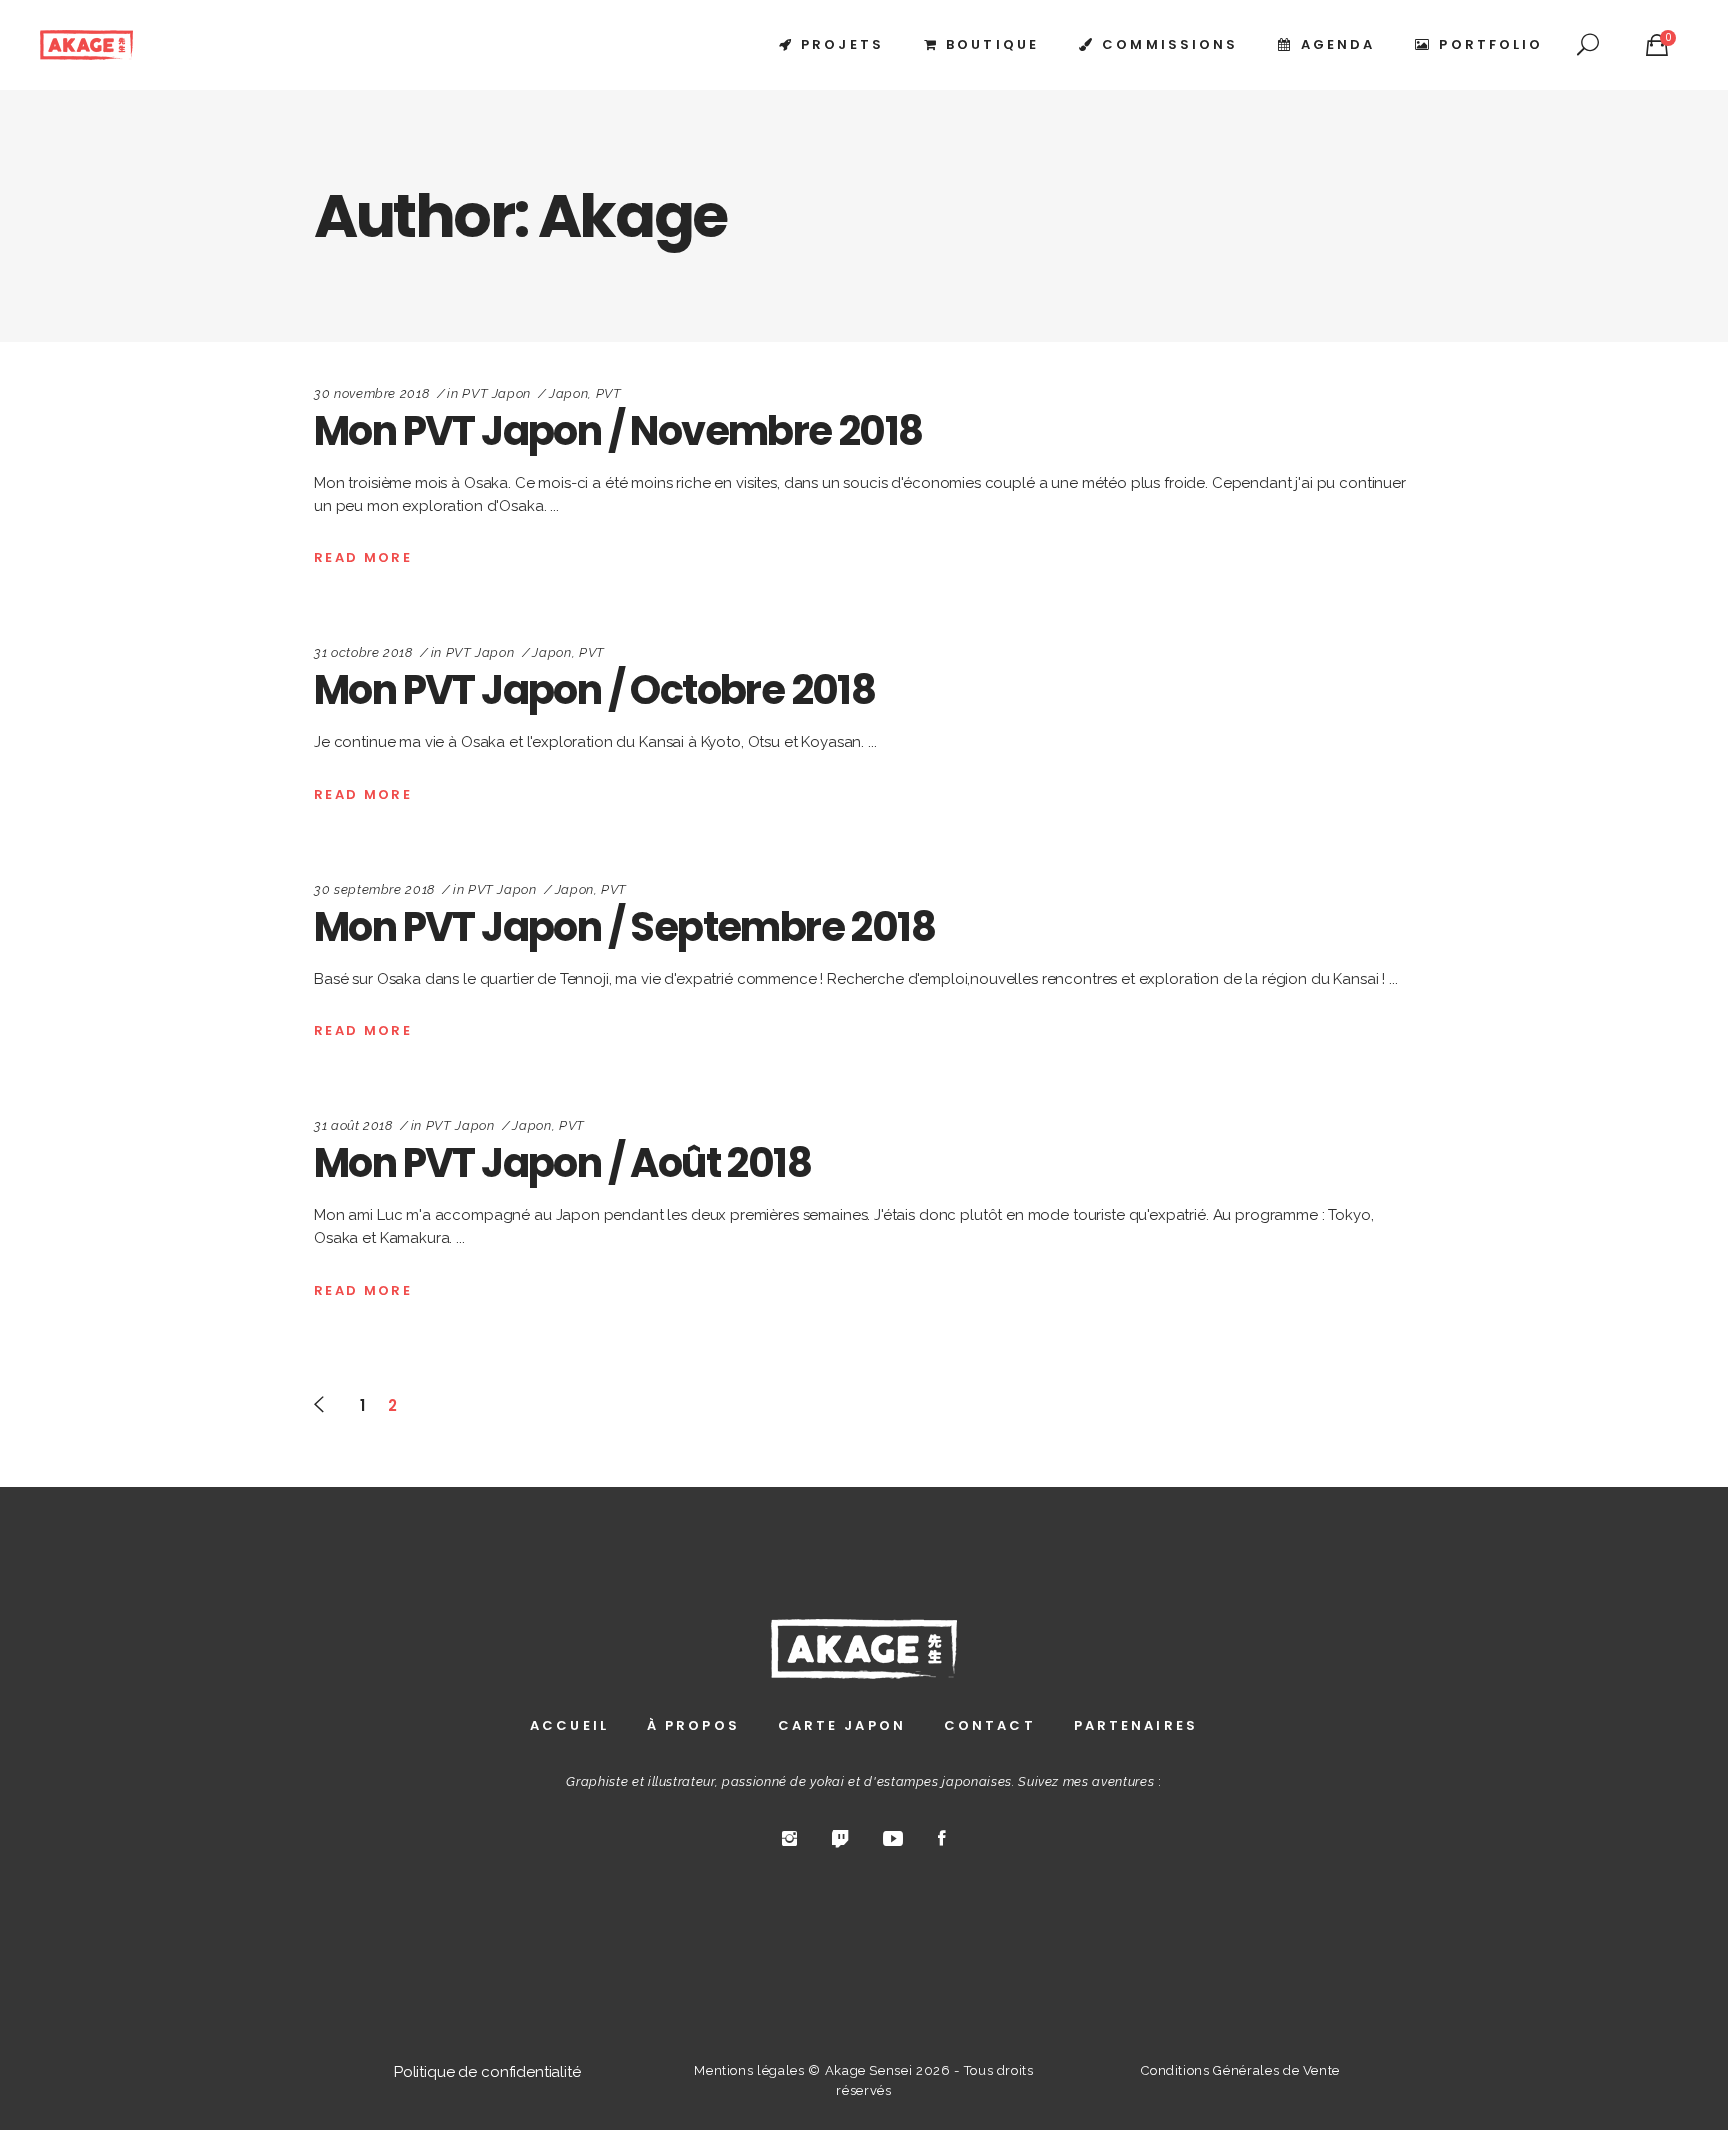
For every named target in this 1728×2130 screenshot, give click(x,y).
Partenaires (1136, 1725)
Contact (990, 1725)
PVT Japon (496, 393)
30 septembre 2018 (374, 889)
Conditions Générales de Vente (1240, 2070)
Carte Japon (842, 1725)
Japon (568, 393)
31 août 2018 (353, 1125)
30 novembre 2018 (371, 393)
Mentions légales (749, 2070)
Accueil (569, 1725)
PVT (609, 393)
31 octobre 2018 (363, 652)
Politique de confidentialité (487, 2072)
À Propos (693, 1725)
